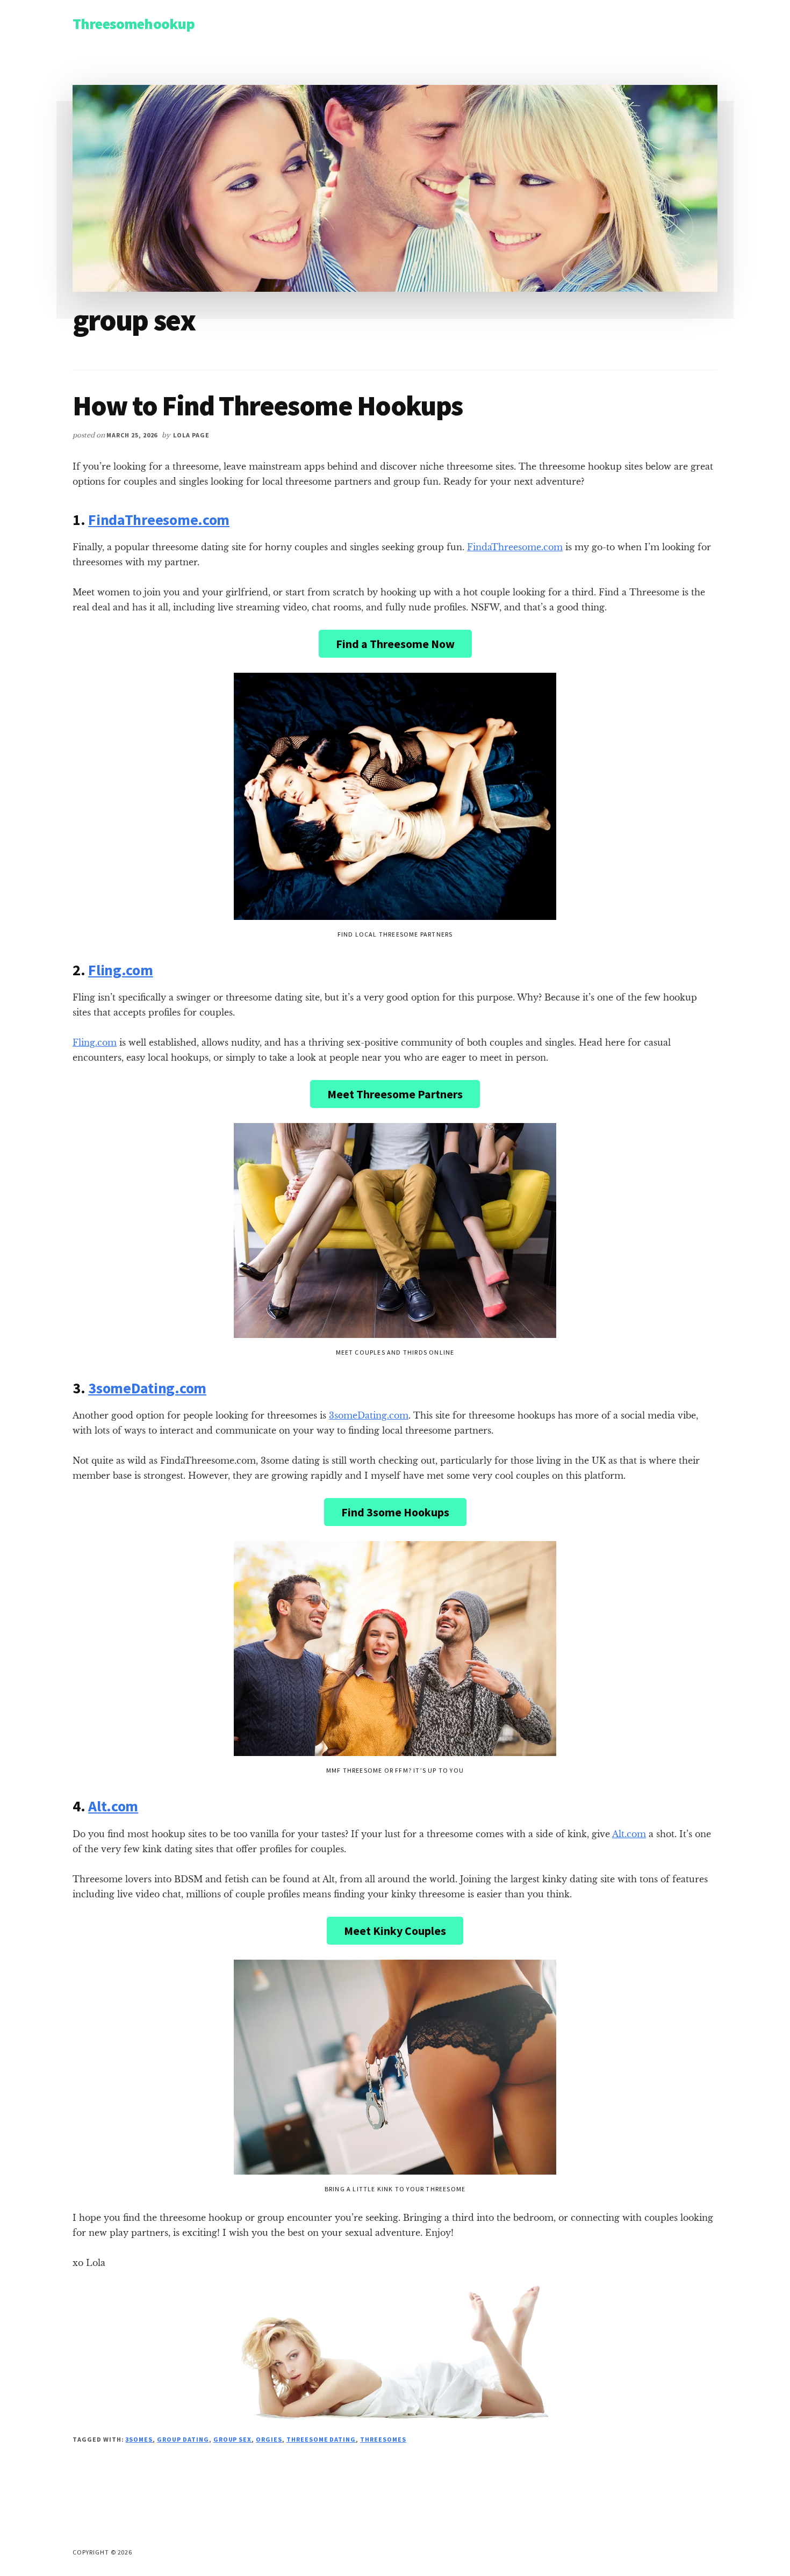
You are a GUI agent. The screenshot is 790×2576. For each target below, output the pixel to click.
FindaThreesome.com (159, 520)
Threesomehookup (134, 24)
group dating (183, 2439)
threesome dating (321, 2439)
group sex (233, 2439)
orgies (269, 2439)
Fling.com (120, 970)
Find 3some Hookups (395, 1512)
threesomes (383, 2439)
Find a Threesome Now (395, 644)
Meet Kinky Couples (395, 1931)
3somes (139, 2439)
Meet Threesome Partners (395, 1094)
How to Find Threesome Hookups (268, 405)
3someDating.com (147, 1388)
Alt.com (113, 1806)
